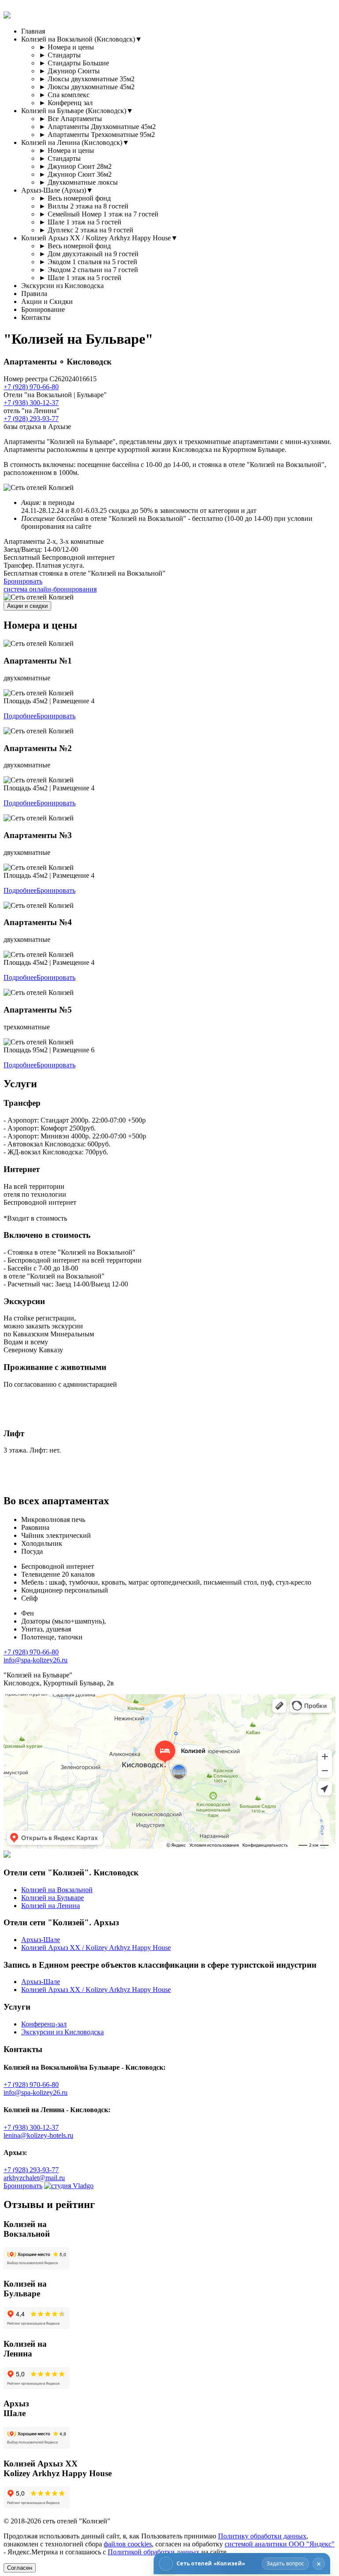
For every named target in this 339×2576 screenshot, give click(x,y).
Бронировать (23, 581)
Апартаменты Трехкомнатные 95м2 (97, 135)
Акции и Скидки (47, 302)
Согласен (20, 2568)
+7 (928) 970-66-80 (31, 387)
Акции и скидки (27, 606)
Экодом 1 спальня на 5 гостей (88, 262)
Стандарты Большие (74, 63)
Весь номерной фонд (75, 198)
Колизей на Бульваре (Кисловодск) (77, 111)
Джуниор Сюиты (69, 71)
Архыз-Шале (41, 1940)
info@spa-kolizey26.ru (36, 1660)
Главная (33, 31)
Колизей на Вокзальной (57, 1890)
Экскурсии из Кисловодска (62, 286)
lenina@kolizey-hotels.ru (38, 2135)
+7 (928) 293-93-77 (31, 419)
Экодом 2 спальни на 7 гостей (89, 270)
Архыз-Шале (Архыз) (57, 190)
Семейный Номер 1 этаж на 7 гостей (99, 214)
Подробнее (20, 716)
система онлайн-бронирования (50, 589)
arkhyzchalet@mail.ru (34, 2178)
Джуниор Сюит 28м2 (75, 166)
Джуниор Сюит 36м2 (75, 174)
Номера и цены (66, 47)
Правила (34, 294)
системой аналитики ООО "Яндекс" (280, 2544)
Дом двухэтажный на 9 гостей (89, 254)
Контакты (36, 317)
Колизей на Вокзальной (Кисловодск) (82, 39)
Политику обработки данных (262, 2536)
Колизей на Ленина (51, 1906)
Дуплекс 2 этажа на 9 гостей (86, 230)
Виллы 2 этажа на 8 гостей (84, 206)
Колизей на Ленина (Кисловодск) (75, 142)
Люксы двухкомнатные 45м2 (87, 87)
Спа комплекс (64, 95)
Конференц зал (66, 103)
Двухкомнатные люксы (78, 182)
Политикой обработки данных (154, 2552)
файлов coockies (128, 2544)
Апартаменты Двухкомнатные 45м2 (97, 127)
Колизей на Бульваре (53, 1898)
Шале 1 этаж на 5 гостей (80, 222)
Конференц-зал (44, 2024)
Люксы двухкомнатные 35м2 (87, 79)
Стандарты (60, 55)
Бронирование (43, 309)
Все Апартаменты (70, 119)
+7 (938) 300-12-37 (31, 403)
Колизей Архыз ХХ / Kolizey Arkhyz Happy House (100, 238)
